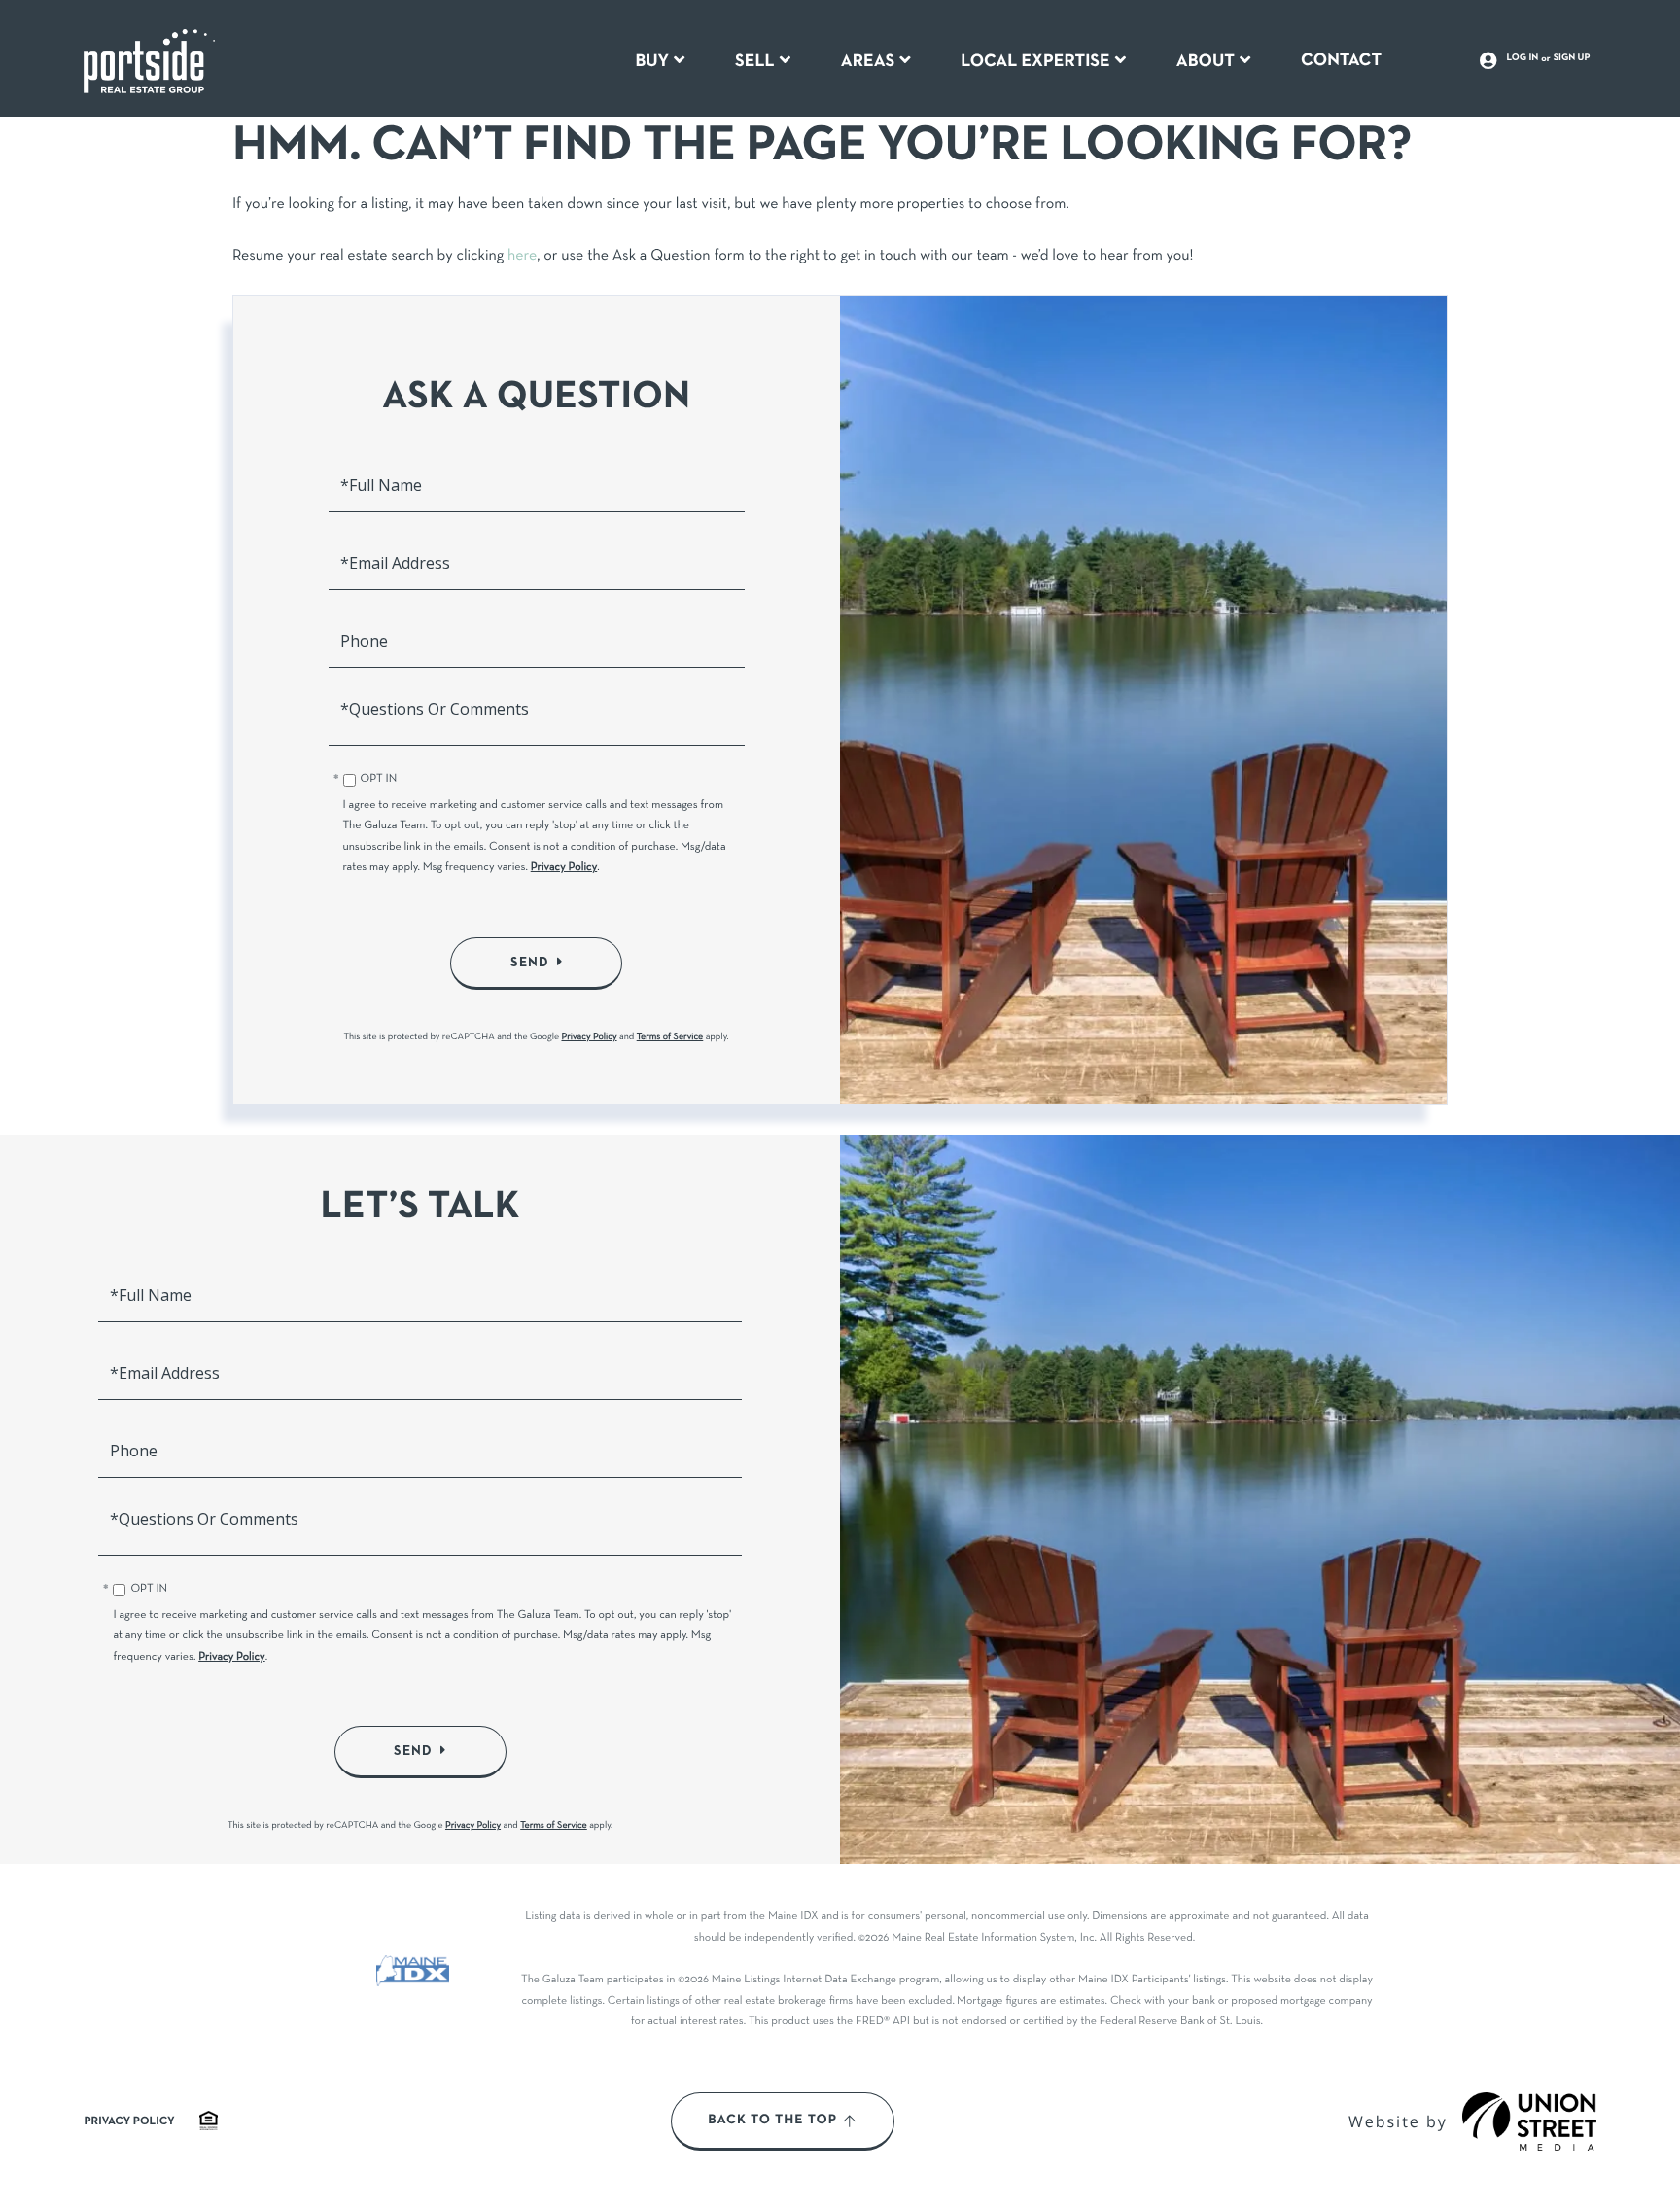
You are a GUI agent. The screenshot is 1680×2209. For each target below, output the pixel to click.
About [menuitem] (1206, 61)
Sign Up (1572, 58)
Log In (1523, 58)
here (522, 257)
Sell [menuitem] (755, 61)
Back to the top (772, 2121)
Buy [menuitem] (652, 61)
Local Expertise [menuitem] (1035, 61)
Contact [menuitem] (1341, 60)
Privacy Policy (564, 868)
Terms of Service (670, 1037)
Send (530, 963)
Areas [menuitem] (868, 61)
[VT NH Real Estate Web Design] (1529, 2121)
